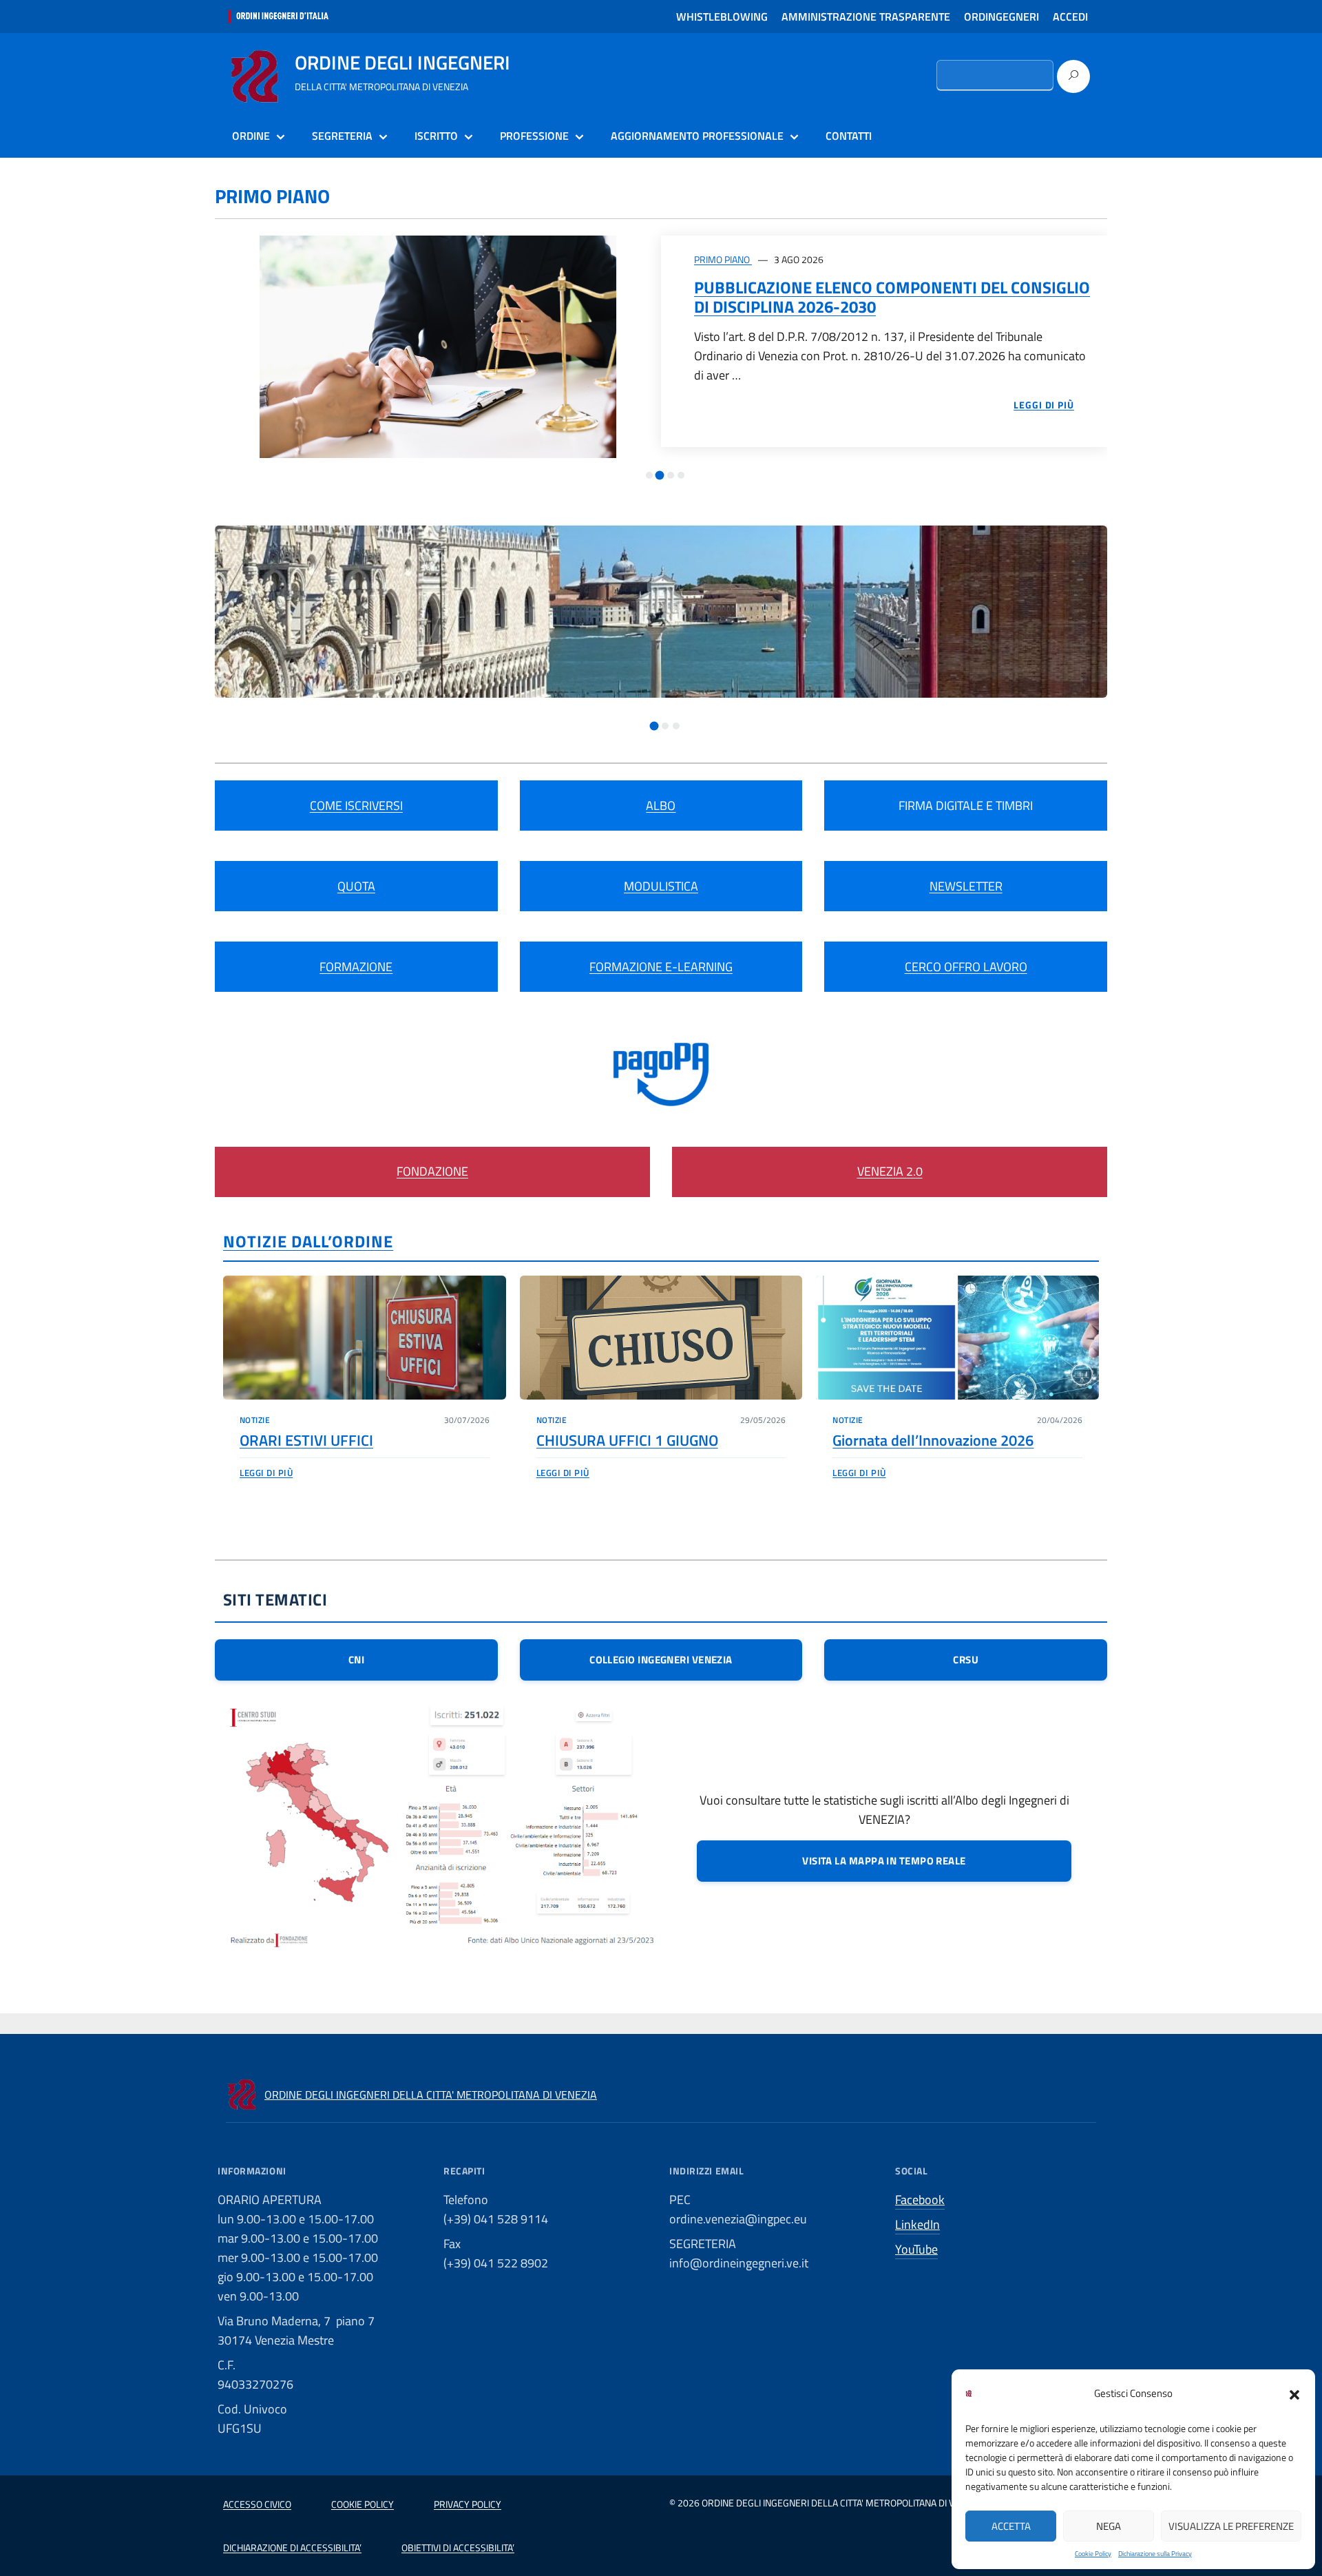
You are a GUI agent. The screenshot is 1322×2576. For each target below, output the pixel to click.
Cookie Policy (1093, 2554)
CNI (356, 1660)
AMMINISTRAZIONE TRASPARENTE (866, 17)
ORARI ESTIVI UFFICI (306, 1440)
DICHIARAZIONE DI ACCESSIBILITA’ (292, 2547)
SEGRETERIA (342, 136)
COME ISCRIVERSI (356, 806)
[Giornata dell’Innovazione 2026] (957, 1338)
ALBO (661, 806)
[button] (1294, 2393)
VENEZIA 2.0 (890, 1171)
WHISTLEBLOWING (722, 17)
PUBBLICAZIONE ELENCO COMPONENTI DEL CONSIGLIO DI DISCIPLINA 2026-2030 (892, 297)
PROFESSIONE (534, 136)
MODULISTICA (661, 886)
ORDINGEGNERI (1001, 17)
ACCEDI (1070, 17)
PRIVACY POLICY (468, 2504)
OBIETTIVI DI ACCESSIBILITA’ (458, 2547)
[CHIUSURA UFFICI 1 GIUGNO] (661, 1338)
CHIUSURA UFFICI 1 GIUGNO (627, 1440)
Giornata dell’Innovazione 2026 (933, 1440)
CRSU (966, 1660)
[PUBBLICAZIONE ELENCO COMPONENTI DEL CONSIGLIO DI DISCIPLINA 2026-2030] (438, 347)
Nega (1109, 2526)
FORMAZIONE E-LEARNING (661, 967)
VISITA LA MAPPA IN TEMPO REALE (884, 1861)
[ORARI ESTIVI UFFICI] (365, 1338)
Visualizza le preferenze (1231, 2526)
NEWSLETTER (966, 886)
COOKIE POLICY (363, 2504)
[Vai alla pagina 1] (649, 475)
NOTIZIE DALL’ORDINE (308, 1241)
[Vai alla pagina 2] (660, 476)
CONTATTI (849, 136)
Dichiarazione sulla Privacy (1155, 2554)
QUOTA (356, 886)
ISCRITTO (436, 136)
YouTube (916, 2249)
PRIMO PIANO (723, 259)
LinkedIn (917, 2224)
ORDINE (251, 136)
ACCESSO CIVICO (257, 2504)
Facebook (920, 2200)
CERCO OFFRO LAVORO (966, 967)
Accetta (1011, 2526)
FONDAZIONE (432, 1171)
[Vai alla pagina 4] (681, 475)
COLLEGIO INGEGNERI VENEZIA (661, 1660)
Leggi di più (266, 1473)
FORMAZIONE (356, 967)
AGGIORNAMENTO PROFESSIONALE (697, 136)
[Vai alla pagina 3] (671, 475)
